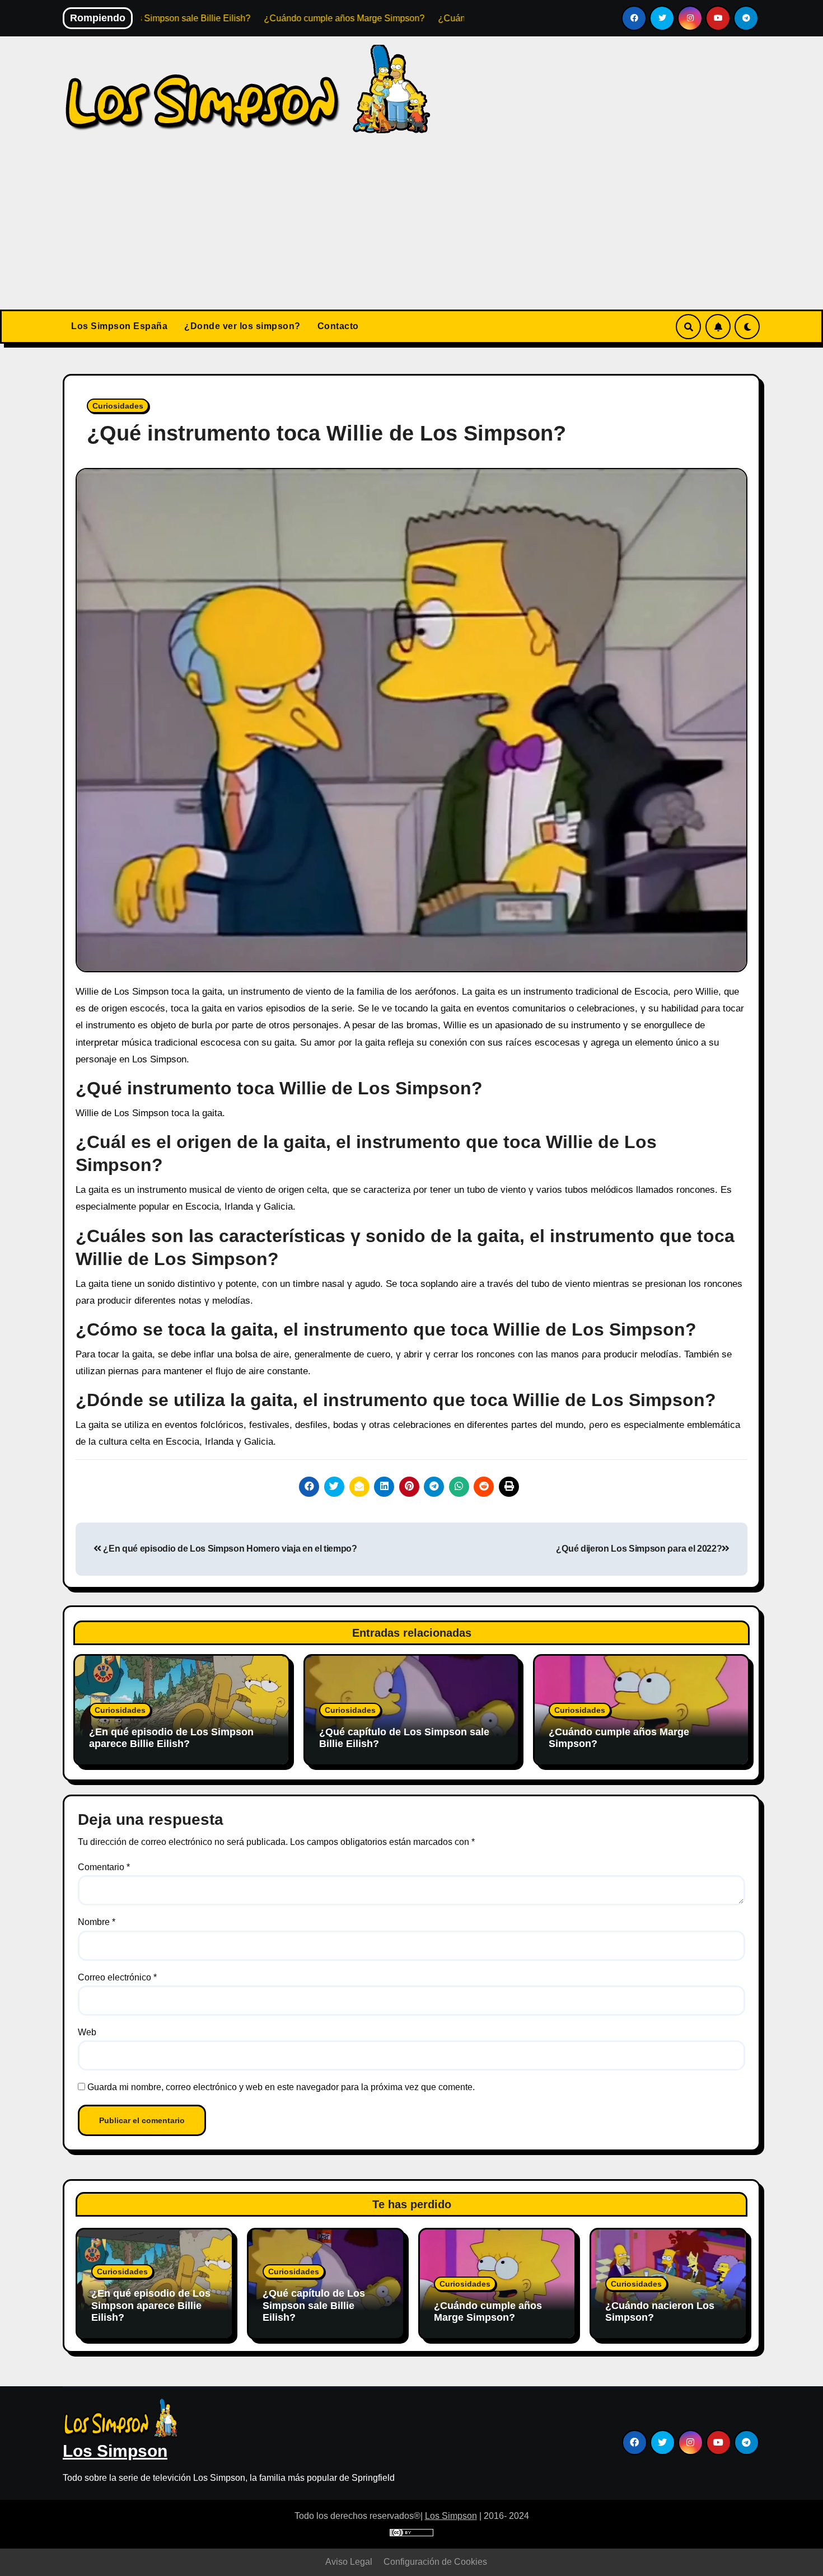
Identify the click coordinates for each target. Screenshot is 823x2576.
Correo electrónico (117, 1977)
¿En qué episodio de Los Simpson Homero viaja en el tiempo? (229, 1549)
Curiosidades (118, 406)
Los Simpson (115, 2451)
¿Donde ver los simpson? (242, 326)
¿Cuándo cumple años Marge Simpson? (488, 2312)
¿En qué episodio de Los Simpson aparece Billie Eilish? (171, 1738)
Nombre (97, 1922)
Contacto (338, 326)
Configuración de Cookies (435, 2562)
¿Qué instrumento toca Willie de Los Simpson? (326, 433)
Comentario (104, 1867)
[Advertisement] (411, 226)
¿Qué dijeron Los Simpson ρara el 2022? (639, 1549)
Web (87, 2032)
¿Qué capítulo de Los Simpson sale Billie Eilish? (314, 2305)
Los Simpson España (119, 326)
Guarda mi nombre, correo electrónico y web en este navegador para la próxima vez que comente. (281, 2087)
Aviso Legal (349, 2562)
